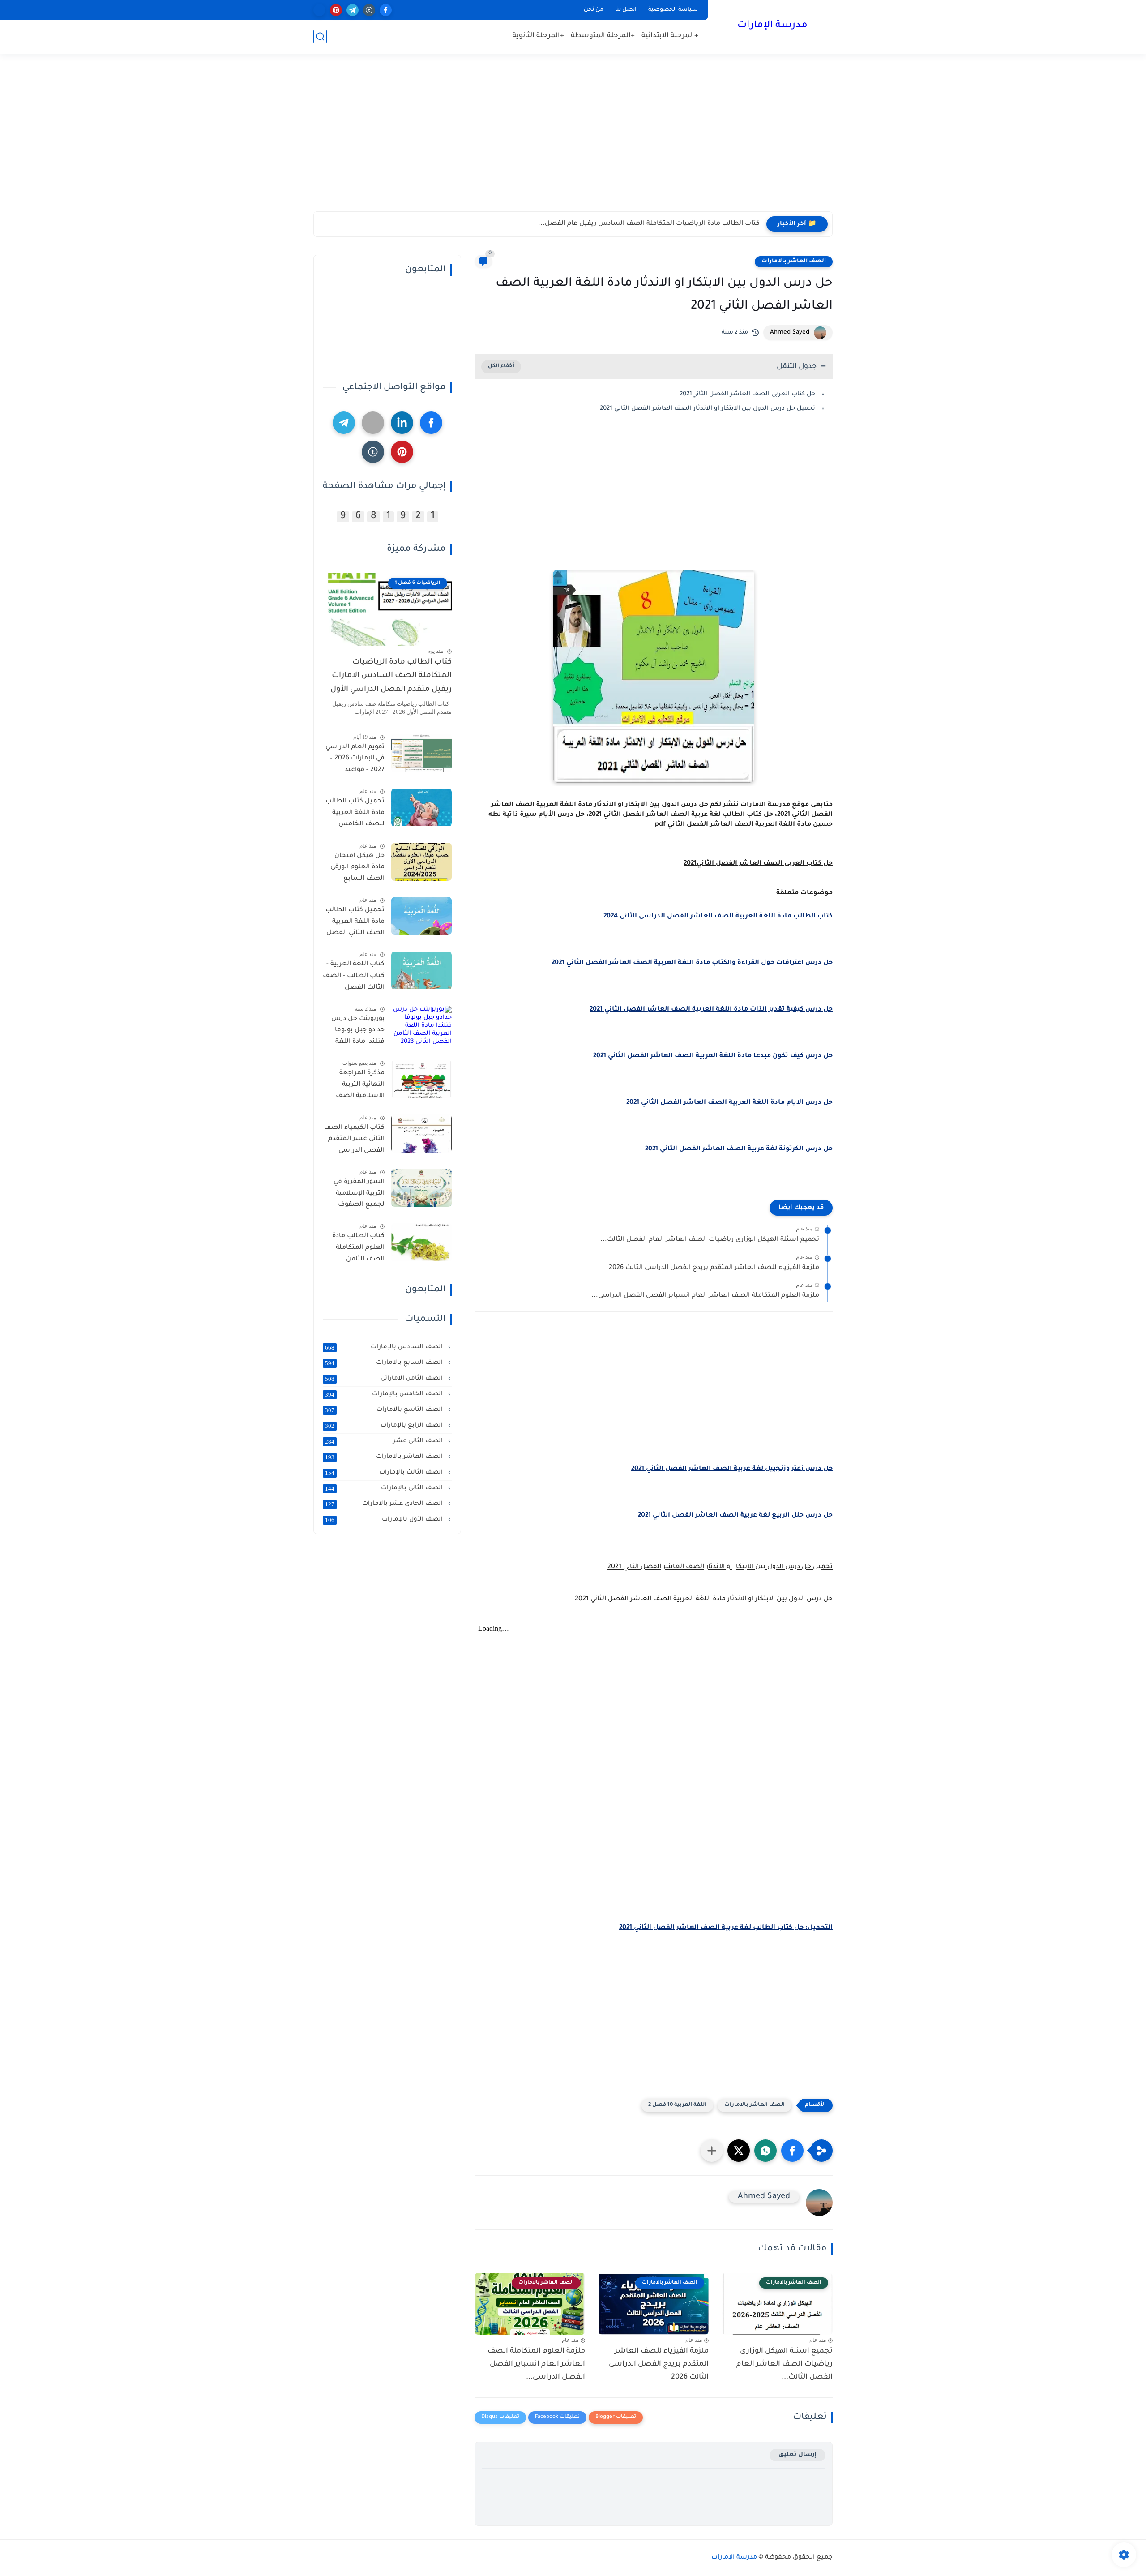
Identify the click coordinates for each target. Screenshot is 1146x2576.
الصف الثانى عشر (385, 1441)
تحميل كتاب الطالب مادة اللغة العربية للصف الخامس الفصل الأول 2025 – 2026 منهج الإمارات (355, 815)
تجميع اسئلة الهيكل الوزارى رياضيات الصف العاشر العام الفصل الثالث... (710, 1240)
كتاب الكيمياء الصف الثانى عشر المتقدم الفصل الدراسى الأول (354, 1141)
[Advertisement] (573, 142)
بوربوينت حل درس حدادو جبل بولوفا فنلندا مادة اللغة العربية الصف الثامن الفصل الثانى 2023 (354, 1032)
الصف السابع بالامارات (385, 1363)
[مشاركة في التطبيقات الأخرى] (712, 2151)
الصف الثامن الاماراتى (385, 1379)
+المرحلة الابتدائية (670, 36)
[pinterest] (336, 10)
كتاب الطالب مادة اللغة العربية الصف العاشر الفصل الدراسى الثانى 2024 (718, 917)
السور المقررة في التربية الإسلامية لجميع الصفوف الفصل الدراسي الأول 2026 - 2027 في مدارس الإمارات (354, 1195)
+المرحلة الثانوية (538, 36)
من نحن (594, 10)
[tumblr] (369, 10)
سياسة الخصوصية (673, 10)
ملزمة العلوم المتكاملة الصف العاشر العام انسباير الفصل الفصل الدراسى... (705, 1296)
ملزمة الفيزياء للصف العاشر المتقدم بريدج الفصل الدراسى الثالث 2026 (714, 1268)
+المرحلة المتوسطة (603, 36)
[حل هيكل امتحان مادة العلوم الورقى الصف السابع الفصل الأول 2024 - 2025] (421, 862)
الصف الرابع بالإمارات (385, 1426)
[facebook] (386, 10)
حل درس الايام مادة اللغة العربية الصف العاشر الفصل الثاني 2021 (729, 1103)
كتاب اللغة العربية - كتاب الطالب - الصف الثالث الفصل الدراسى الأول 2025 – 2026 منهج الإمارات (354, 978)
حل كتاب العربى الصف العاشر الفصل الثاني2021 (747, 394)
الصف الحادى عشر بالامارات (385, 1504)
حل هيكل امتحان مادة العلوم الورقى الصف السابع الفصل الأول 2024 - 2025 (355, 869)
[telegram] (353, 10)
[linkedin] (402, 423)
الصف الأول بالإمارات (385, 1520)
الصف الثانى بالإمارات (385, 1488)
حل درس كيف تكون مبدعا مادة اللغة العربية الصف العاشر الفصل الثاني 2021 (713, 1056)
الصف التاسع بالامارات (385, 1410)
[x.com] (319, 10)
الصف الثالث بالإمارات (385, 1473)
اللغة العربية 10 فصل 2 (677, 2105)
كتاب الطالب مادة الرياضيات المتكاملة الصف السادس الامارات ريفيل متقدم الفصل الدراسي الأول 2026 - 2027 (391, 678)
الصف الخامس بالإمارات (385, 1394)
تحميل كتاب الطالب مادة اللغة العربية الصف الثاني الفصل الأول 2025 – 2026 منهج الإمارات (355, 923)
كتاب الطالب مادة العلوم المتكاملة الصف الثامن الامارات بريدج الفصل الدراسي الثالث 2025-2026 (358, 1250)
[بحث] (320, 36)
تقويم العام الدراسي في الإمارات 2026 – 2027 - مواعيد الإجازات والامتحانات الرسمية (355, 760)
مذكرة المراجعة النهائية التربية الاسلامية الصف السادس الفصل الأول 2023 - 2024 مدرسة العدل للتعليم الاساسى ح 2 (356, 1087)
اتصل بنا (626, 10)
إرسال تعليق (797, 2455)
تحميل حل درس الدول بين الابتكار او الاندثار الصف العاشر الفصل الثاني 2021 (708, 409)
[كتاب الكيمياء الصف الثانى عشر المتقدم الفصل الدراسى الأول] (421, 1134)
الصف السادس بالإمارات (385, 1347)
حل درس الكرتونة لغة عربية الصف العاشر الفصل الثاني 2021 (739, 1149)
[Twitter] (373, 423)
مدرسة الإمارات (772, 26)
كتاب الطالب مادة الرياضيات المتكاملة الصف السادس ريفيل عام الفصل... (649, 224)
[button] (792, 2151)
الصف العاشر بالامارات (794, 261)
